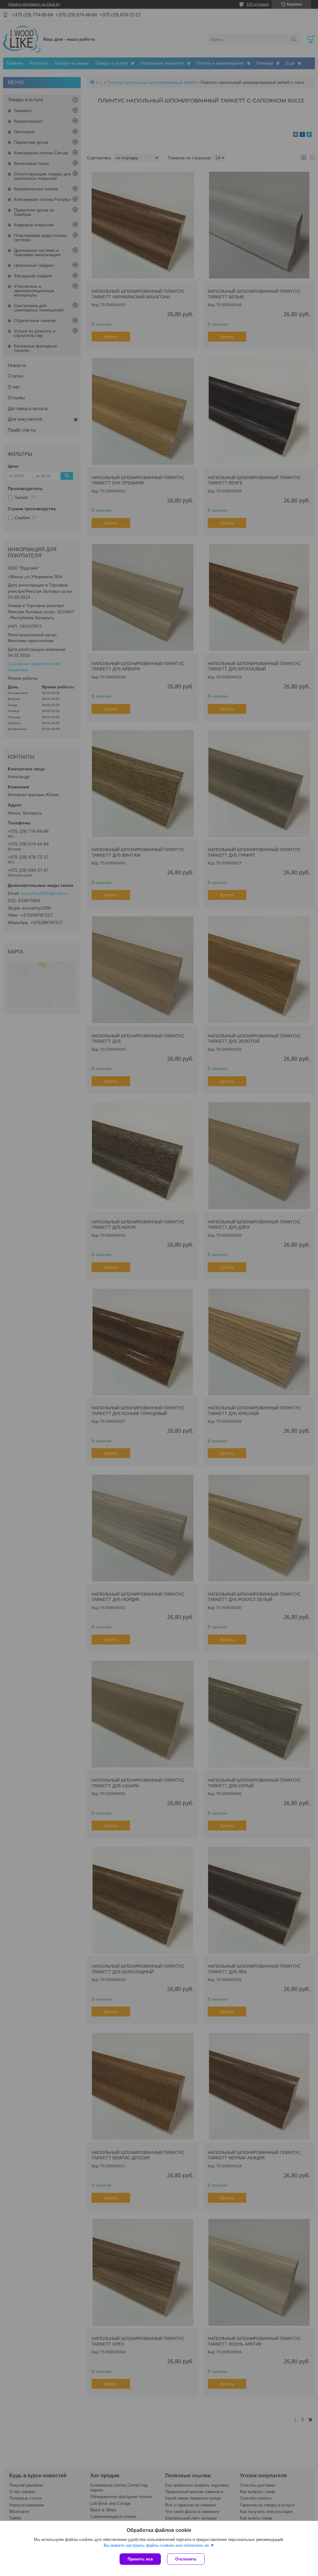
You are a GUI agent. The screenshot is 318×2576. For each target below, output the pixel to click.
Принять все (140, 2559)
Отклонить (186, 2559)
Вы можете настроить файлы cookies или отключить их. (157, 2545)
